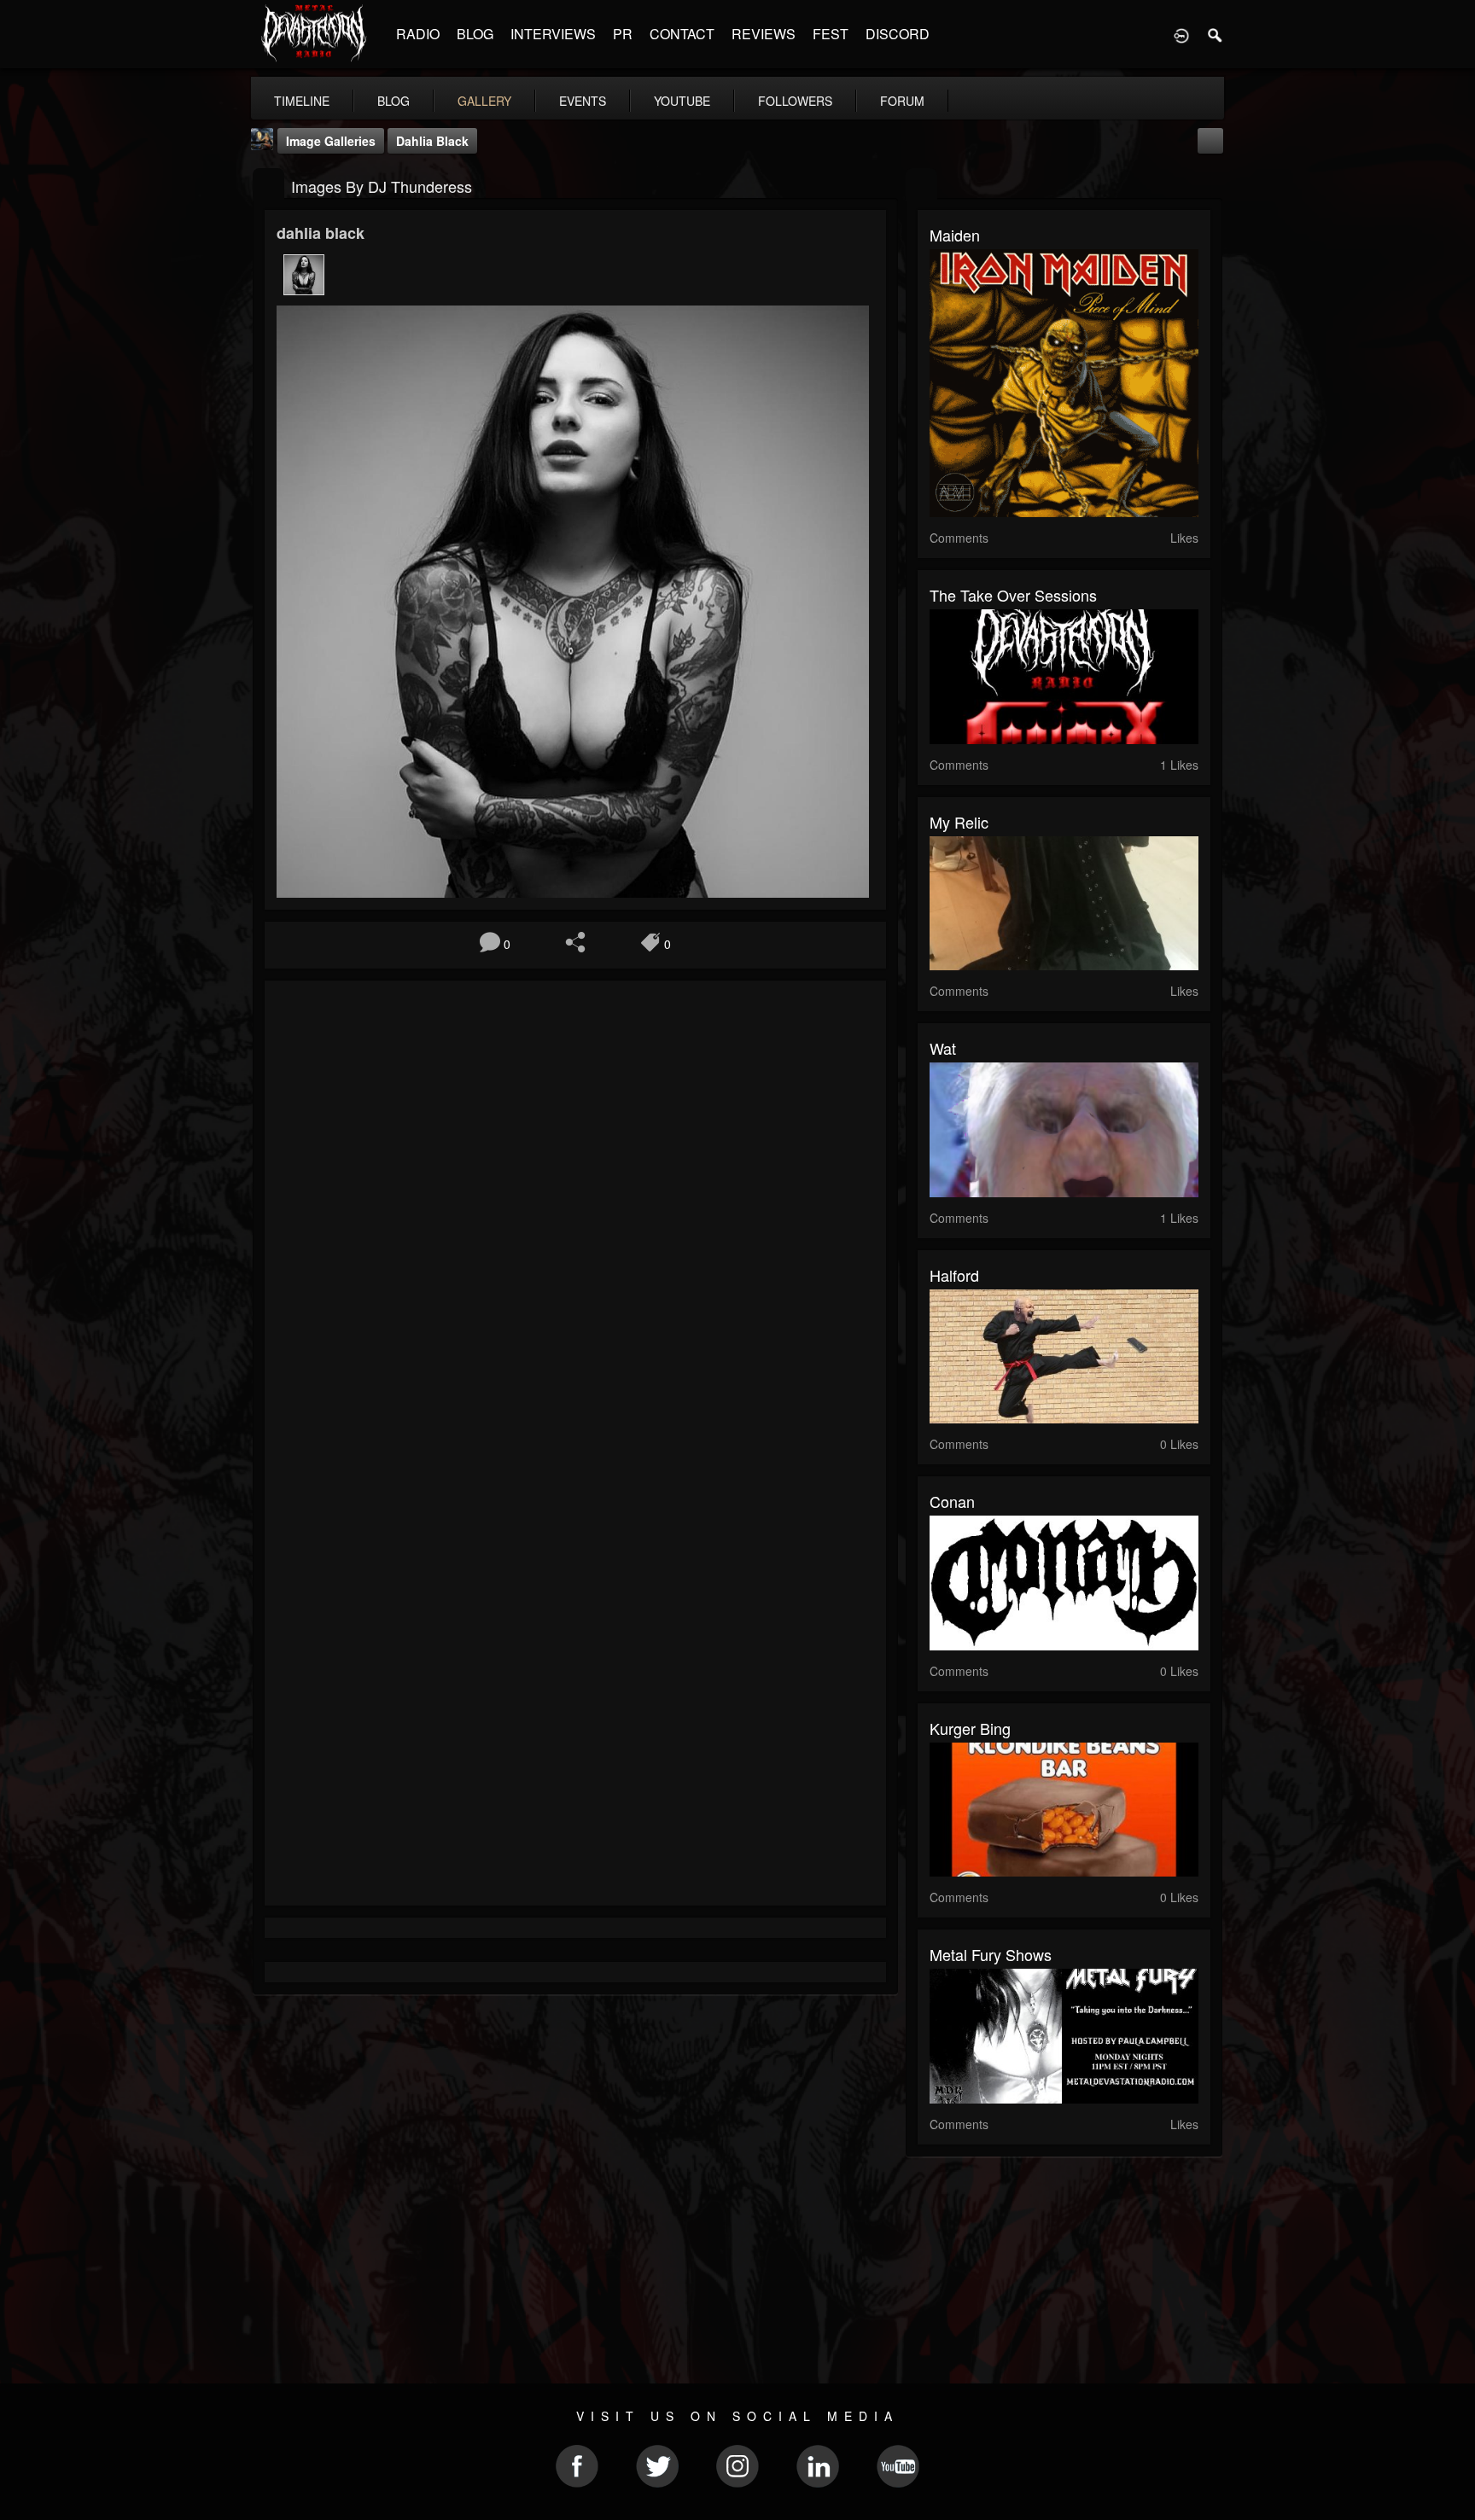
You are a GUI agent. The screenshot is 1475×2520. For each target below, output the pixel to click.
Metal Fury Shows (991, 1954)
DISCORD (898, 34)
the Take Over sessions (1013, 595)
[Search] (1216, 34)
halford (954, 1275)
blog (394, 101)
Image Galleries (331, 141)
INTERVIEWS (553, 34)
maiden (955, 235)
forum (902, 101)
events (583, 101)
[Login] (1181, 34)
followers (795, 101)
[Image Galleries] (268, 185)
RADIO (418, 34)
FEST (831, 34)
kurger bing (970, 1728)
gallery (484, 101)
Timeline (302, 101)
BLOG (475, 34)
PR (623, 34)
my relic (959, 822)
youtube (682, 101)
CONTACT (682, 34)
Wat (943, 1048)
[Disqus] (575, 1221)
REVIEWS (764, 34)
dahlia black (432, 141)
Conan (952, 1501)
